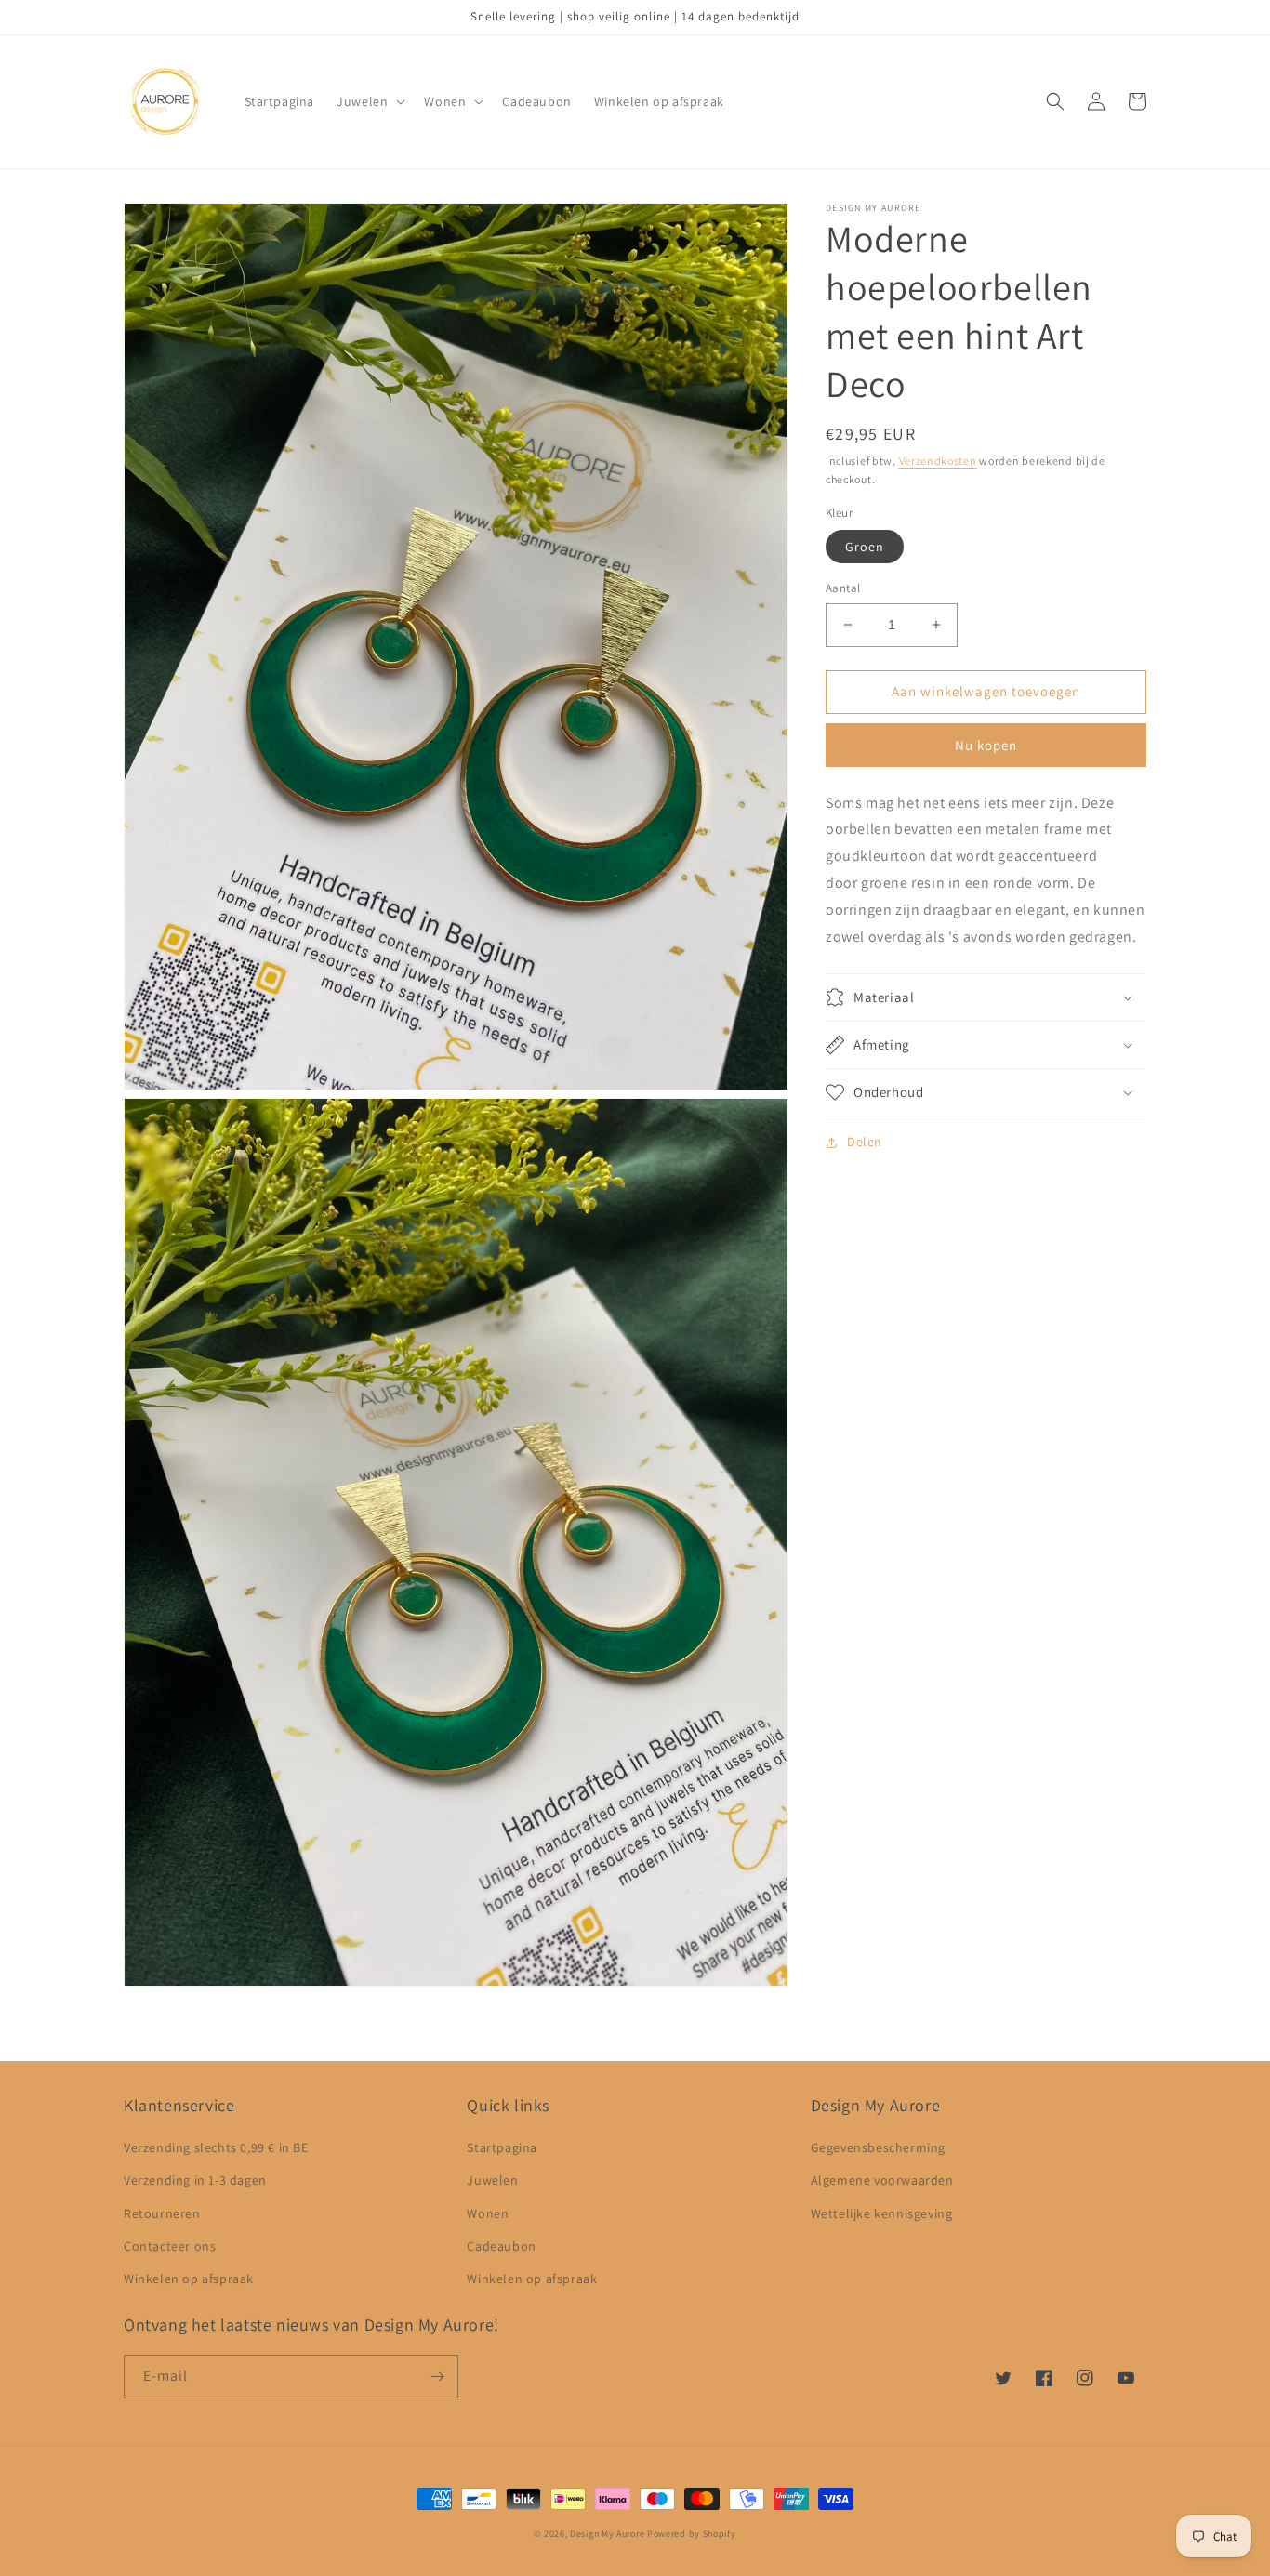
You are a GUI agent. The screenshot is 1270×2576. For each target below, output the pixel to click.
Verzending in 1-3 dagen (195, 2180)
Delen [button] (865, 1142)
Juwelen (492, 2180)
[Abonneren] (437, 2377)
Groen (865, 547)
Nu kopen (986, 745)
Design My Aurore (607, 2534)
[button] (369, 101)
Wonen (488, 2213)
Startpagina (502, 2147)
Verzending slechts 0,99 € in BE (216, 2147)
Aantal (843, 588)
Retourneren (162, 2213)
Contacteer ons (170, 2246)
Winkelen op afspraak (189, 2279)
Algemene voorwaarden (882, 2180)
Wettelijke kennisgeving (882, 2213)
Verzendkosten (938, 461)
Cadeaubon (501, 2246)
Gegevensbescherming (878, 2147)
